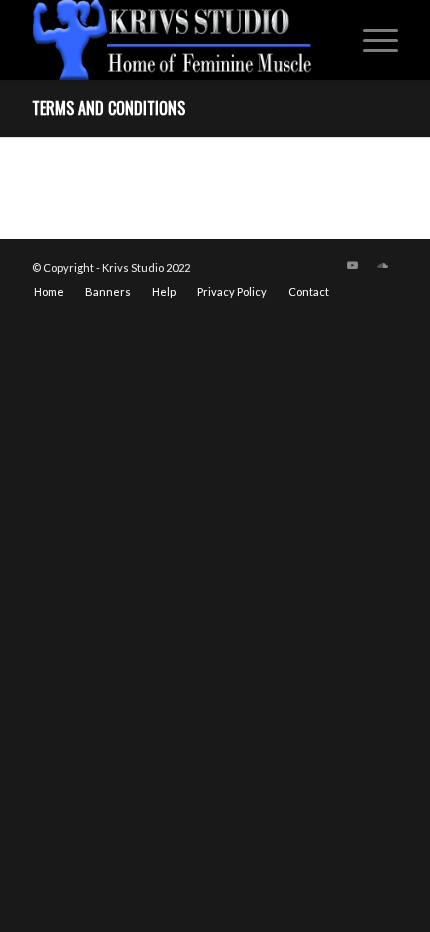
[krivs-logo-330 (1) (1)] (178, 40)
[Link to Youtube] (353, 265)
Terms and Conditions (108, 108)
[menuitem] (370, 40)
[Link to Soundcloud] (383, 265)
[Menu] (370, 40)
